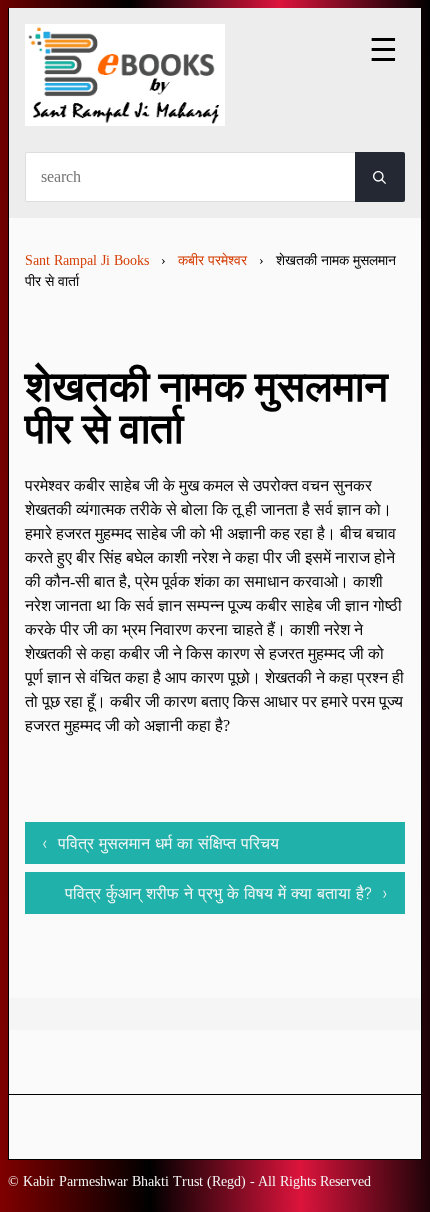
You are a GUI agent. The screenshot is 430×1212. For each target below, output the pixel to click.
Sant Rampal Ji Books (87, 260)
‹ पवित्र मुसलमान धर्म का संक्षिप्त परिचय (160, 843)
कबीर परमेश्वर (212, 260)
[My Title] (125, 108)
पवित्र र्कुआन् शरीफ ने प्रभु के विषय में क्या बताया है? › (226, 893)
